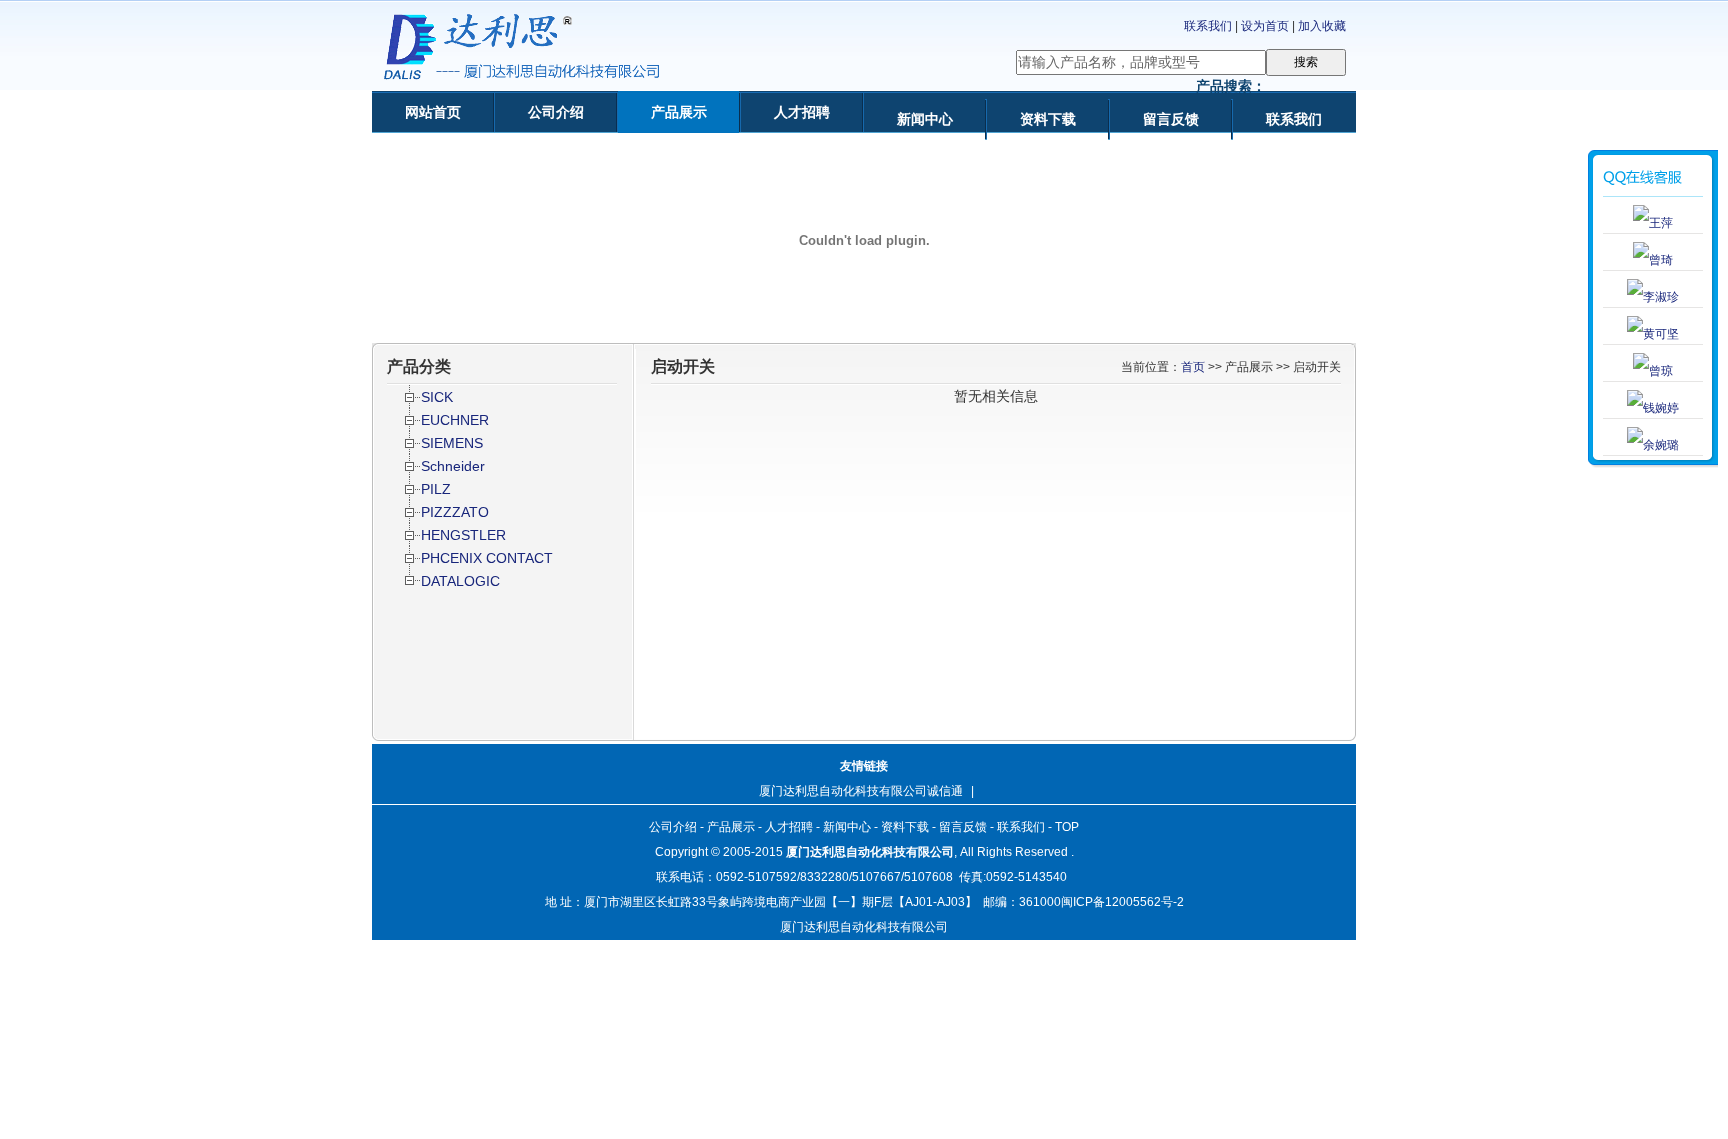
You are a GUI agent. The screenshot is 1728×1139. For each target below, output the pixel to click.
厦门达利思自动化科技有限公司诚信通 (861, 791)
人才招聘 (802, 112)
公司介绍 (556, 112)
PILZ (436, 489)
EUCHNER (455, 420)
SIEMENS (452, 443)
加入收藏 (1322, 26)
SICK (437, 397)
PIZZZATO (455, 512)
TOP (1067, 827)
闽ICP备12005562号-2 (1122, 902)
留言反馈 (1171, 119)
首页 (1193, 367)
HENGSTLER (463, 535)
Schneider (453, 466)
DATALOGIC (460, 581)
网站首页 (433, 112)
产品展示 (679, 112)
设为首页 (1265, 26)
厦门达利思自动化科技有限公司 (870, 852)
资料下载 (1048, 119)
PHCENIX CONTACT (487, 558)
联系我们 (1208, 26)
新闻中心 (925, 119)
